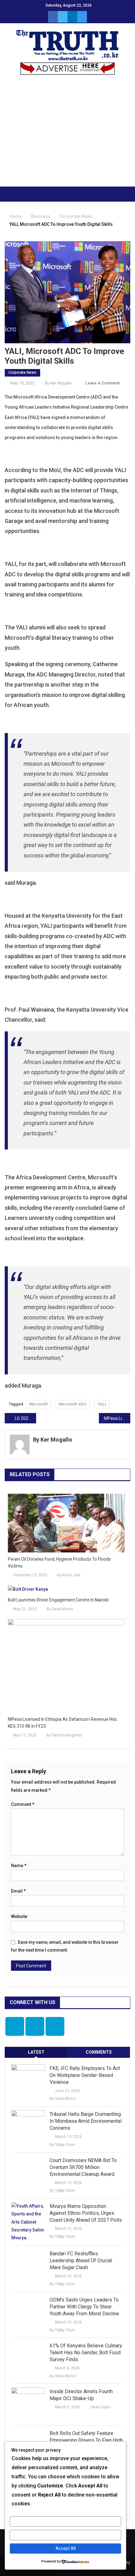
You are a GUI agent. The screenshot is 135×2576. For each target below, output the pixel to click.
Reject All (65, 2535)
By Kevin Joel (69, 1575)
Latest (36, 2052)
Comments (99, 2052)
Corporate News (22, 372)
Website (19, 1916)
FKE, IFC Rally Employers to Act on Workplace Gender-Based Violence (85, 2075)
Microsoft (38, 1404)
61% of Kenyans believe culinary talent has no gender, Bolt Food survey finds (86, 2353)
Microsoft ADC (73, 1404)
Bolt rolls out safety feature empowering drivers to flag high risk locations (86, 2440)
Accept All (66, 2548)
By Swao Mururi (60, 1609)
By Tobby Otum (62, 2145)
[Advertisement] (67, 134)
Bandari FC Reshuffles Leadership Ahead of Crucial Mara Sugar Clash (81, 2261)
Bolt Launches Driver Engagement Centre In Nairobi (58, 1600)
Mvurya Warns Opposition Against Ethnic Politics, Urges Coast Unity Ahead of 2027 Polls (86, 2213)
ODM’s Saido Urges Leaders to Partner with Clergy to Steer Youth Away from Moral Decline (84, 2307)
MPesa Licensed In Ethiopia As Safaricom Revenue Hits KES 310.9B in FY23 (117, 1418)
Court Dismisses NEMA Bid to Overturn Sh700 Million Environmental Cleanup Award (83, 2167)
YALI (102, 1404)
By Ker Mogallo (58, 383)
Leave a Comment (103, 383)
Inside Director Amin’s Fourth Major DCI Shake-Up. (81, 2395)
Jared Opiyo (100, 2407)
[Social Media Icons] (15, 2026)
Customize (65, 2521)
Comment (23, 1804)
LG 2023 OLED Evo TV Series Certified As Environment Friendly (25, 1418)
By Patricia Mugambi (64, 1735)
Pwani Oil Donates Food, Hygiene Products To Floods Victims (59, 1562)
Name (19, 1866)
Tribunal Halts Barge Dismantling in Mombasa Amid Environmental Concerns (86, 2121)
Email (18, 1891)
